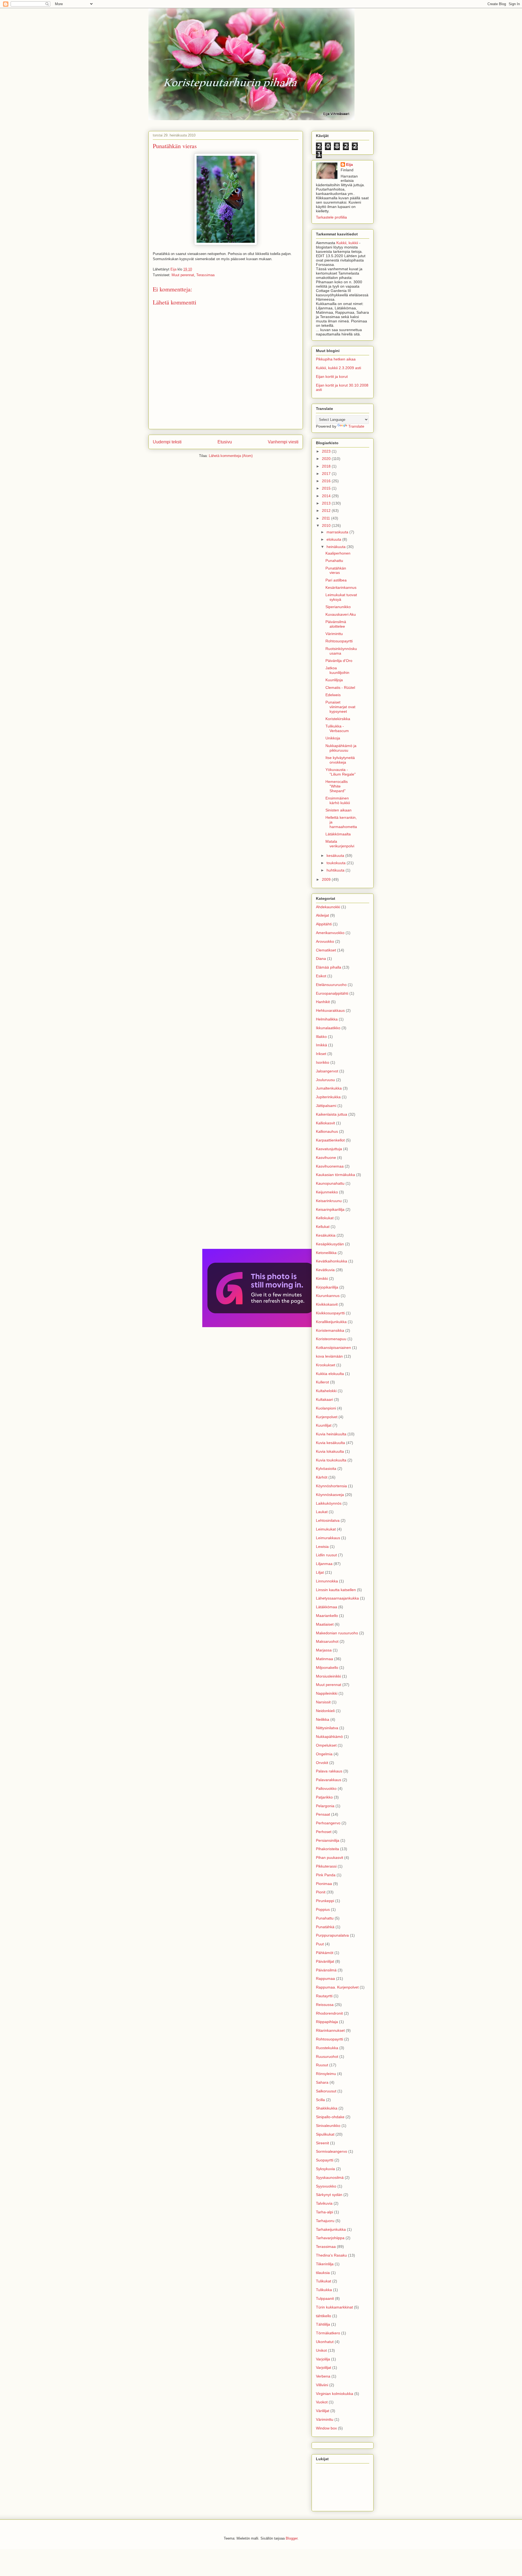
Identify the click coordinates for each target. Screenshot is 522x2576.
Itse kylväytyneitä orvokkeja (340, 760)
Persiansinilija (328, 1840)
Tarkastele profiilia (331, 217)
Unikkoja (333, 738)
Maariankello (327, 1616)
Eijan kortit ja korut (332, 377)
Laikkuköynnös (329, 1503)
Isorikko (323, 1062)
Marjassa (324, 1650)
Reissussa (325, 2005)
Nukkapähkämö (329, 1737)
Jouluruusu (325, 1080)
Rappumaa (325, 1978)
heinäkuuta (337, 547)
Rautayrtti (324, 1996)
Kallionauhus (327, 1131)
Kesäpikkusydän (330, 1244)
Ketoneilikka (326, 1253)
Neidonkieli (325, 1711)
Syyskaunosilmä (330, 2177)
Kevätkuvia (325, 1270)
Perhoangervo (328, 1823)
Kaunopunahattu (330, 1183)
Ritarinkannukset (330, 2030)
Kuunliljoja (334, 680)
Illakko (321, 1037)
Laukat (322, 1512)
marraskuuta (338, 532)
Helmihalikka (327, 1019)
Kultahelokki (326, 1391)
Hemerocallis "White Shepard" (337, 786)
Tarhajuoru (325, 2221)
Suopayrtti (325, 2160)
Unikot (321, 2350)
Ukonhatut (325, 2342)
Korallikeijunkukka (331, 1322)
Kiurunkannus (328, 1296)
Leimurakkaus (328, 1538)
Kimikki (322, 1278)
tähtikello (324, 2316)
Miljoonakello (327, 1667)
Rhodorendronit (329, 2013)
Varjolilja (323, 2359)
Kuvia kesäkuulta (330, 1443)
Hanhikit (323, 1002)
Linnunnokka (327, 1581)
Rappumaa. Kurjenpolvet (337, 1987)
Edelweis (333, 695)
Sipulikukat (325, 2134)
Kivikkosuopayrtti (330, 1313)
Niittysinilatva (327, 1728)
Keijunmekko (327, 1192)
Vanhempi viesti (283, 442)
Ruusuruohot (327, 2057)
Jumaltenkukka (329, 1088)
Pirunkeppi (325, 1901)
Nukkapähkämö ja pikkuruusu (341, 748)
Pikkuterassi (326, 1866)
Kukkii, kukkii (347, 243)
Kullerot (322, 1382)
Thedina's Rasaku (331, 2255)
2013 (327, 503)
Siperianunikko (338, 607)
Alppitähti (324, 924)
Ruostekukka (327, 2048)
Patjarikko (324, 1797)
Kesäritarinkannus (341, 587)
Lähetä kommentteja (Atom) (231, 456)
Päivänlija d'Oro (339, 661)
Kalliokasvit (325, 1123)
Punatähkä (325, 1927)
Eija (349, 164)
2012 (327, 511)
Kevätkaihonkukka (332, 1261)
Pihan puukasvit (330, 1858)
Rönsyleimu (326, 2074)
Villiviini (322, 2385)
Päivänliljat (325, 1961)
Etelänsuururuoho (331, 985)
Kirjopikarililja (327, 1287)
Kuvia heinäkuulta (331, 1434)
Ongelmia (324, 1754)
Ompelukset (326, 1745)
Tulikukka (324, 2290)
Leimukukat (326, 1529)
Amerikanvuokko (330, 933)
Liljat (320, 1572)
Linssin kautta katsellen (336, 1590)
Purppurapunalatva (332, 1935)
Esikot (321, 976)
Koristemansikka (330, 1330)
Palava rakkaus (329, 1771)
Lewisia (322, 1547)
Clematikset (326, 950)
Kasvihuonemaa (330, 1166)
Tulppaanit (325, 2298)
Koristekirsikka (338, 719)
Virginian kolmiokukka (335, 2394)
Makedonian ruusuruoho (337, 1633)
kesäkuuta (336, 855)
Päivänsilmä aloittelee (336, 624)
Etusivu (225, 442)
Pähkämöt (325, 1953)
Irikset (321, 1054)
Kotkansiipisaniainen (333, 1348)
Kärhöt (322, 1477)
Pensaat (323, 1814)
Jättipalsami (326, 1106)
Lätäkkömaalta (338, 834)
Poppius (323, 1909)
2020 (327, 459)
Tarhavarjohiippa (330, 2238)
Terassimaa (205, 275)
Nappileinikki (327, 1693)
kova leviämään (329, 1356)
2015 (327, 488)
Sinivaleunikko (328, 2126)
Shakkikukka (327, 2108)
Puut (320, 1944)
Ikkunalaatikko (328, 1028)
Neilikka (323, 1719)
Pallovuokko (326, 1788)
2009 (327, 879)
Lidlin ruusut (326, 1555)
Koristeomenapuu (331, 1339)
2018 (327, 466)
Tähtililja (323, 2324)
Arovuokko (325, 941)
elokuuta (334, 539)
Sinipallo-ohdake (330, 2117)
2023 (327, 451)
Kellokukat (325, 1218)
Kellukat (323, 1227)
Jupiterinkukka (328, 1097)
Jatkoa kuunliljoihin (337, 670)
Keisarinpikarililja (330, 1209)
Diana (321, 959)
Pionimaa (324, 1884)
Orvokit (322, 1763)
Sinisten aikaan (338, 810)
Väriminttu (334, 634)
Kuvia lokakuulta (330, 1451)
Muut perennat (183, 275)
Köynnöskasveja (330, 1495)
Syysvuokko (326, 2186)
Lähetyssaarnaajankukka (337, 1598)
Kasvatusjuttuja (329, 1149)
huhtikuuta (336, 870)
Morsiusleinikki (328, 1676)
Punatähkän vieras (336, 570)
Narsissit (323, 1702)
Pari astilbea (336, 580)
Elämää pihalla (329, 967)
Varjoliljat (324, 2367)
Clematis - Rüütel (340, 687)
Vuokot (322, 2402)
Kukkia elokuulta (330, 1374)
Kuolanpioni (326, 1408)
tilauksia (323, 2273)
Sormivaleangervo (332, 2151)
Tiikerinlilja (325, 2264)
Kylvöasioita (326, 1469)
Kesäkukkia (326, 1235)
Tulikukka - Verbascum (337, 728)
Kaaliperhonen (338, 553)
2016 (327, 481)
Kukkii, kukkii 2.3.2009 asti (338, 368)
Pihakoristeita (327, 1849)
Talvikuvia (324, 2203)
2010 (327, 525)
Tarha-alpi (324, 2212)
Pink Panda (326, 1875)
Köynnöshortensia (331, 1486)
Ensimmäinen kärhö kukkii (338, 800)
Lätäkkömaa (327, 1607)
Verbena (323, 2376)
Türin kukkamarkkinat (334, 2307)
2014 (327, 496)
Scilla (320, 2100)
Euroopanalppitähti (332, 993)
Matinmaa (324, 1659)
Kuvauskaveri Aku (341, 614)
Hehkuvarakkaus (330, 1010)
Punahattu (334, 561)
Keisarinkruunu (329, 1201)
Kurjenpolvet (327, 1417)
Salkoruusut (326, 2091)
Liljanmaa (324, 1564)
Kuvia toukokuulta (331, 1460)
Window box (326, 2428)
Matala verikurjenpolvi (340, 844)
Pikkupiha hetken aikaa (336, 359)
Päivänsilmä (326, 1970)
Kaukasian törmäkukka (335, 1175)
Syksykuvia (325, 2169)
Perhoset (324, 1832)
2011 (327, 518)
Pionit (321, 1892)
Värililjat (323, 2411)
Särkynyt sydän (329, 2195)
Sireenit (322, 2143)
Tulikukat (324, 2281)
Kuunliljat (324, 1425)
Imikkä (321, 1045)
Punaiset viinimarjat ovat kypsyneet (340, 707)
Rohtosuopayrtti (339, 641)
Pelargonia (325, 1806)
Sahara (322, 2082)
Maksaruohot (327, 1641)
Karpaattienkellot (330, 1140)
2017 (327, 474)
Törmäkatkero (328, 2333)
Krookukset (326, 1365)
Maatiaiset (325, 1624)
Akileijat (322, 915)
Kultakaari (324, 1399)
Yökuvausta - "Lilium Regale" (341, 772)
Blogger (292, 2538)
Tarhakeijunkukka (331, 2229)
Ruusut (322, 2065)
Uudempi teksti (167, 442)
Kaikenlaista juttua (332, 1114)
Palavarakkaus (329, 1780)
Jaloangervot (327, 1071)
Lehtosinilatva (328, 1520)
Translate (356, 426)
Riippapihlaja (327, 2022)
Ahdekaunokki (328, 907)
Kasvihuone (326, 1158)
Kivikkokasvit (327, 1304)
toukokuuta (337, 863)
